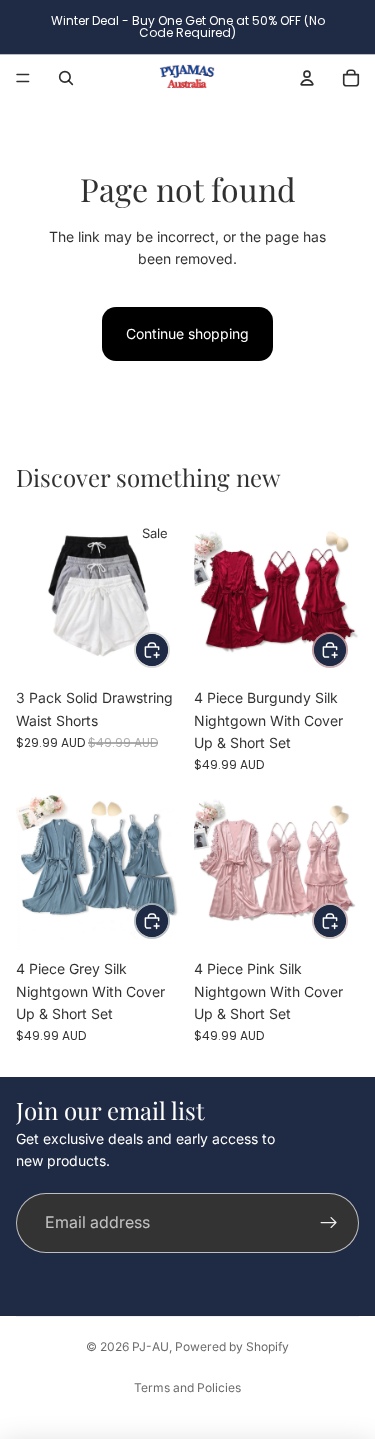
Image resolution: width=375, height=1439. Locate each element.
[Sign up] (329, 1223)
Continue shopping (187, 333)
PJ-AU (150, 1346)
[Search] (66, 78)
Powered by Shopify (232, 1346)
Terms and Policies (187, 1387)
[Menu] (23, 78)
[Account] (307, 78)
